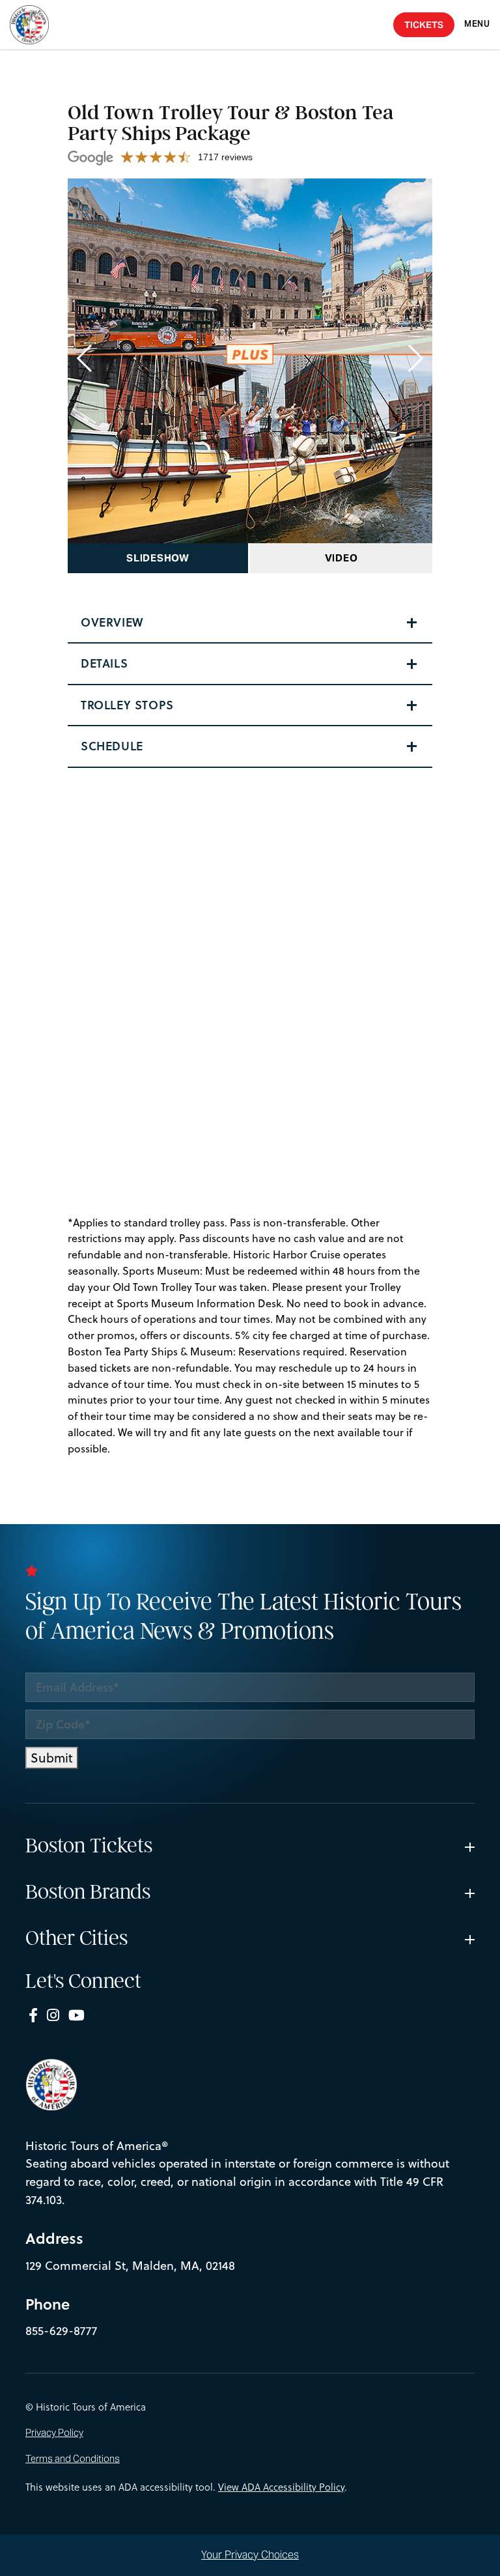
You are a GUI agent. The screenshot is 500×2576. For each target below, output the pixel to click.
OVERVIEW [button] (112, 622)
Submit (52, 1758)
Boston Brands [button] (88, 1892)
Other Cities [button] (76, 1938)
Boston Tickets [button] (89, 1846)
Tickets (424, 25)
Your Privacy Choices (250, 2555)
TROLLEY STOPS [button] (127, 705)
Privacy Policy (54, 2433)
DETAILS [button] (104, 663)
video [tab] (341, 558)
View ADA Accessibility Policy (281, 2487)
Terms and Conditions (73, 2459)
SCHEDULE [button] (112, 746)
